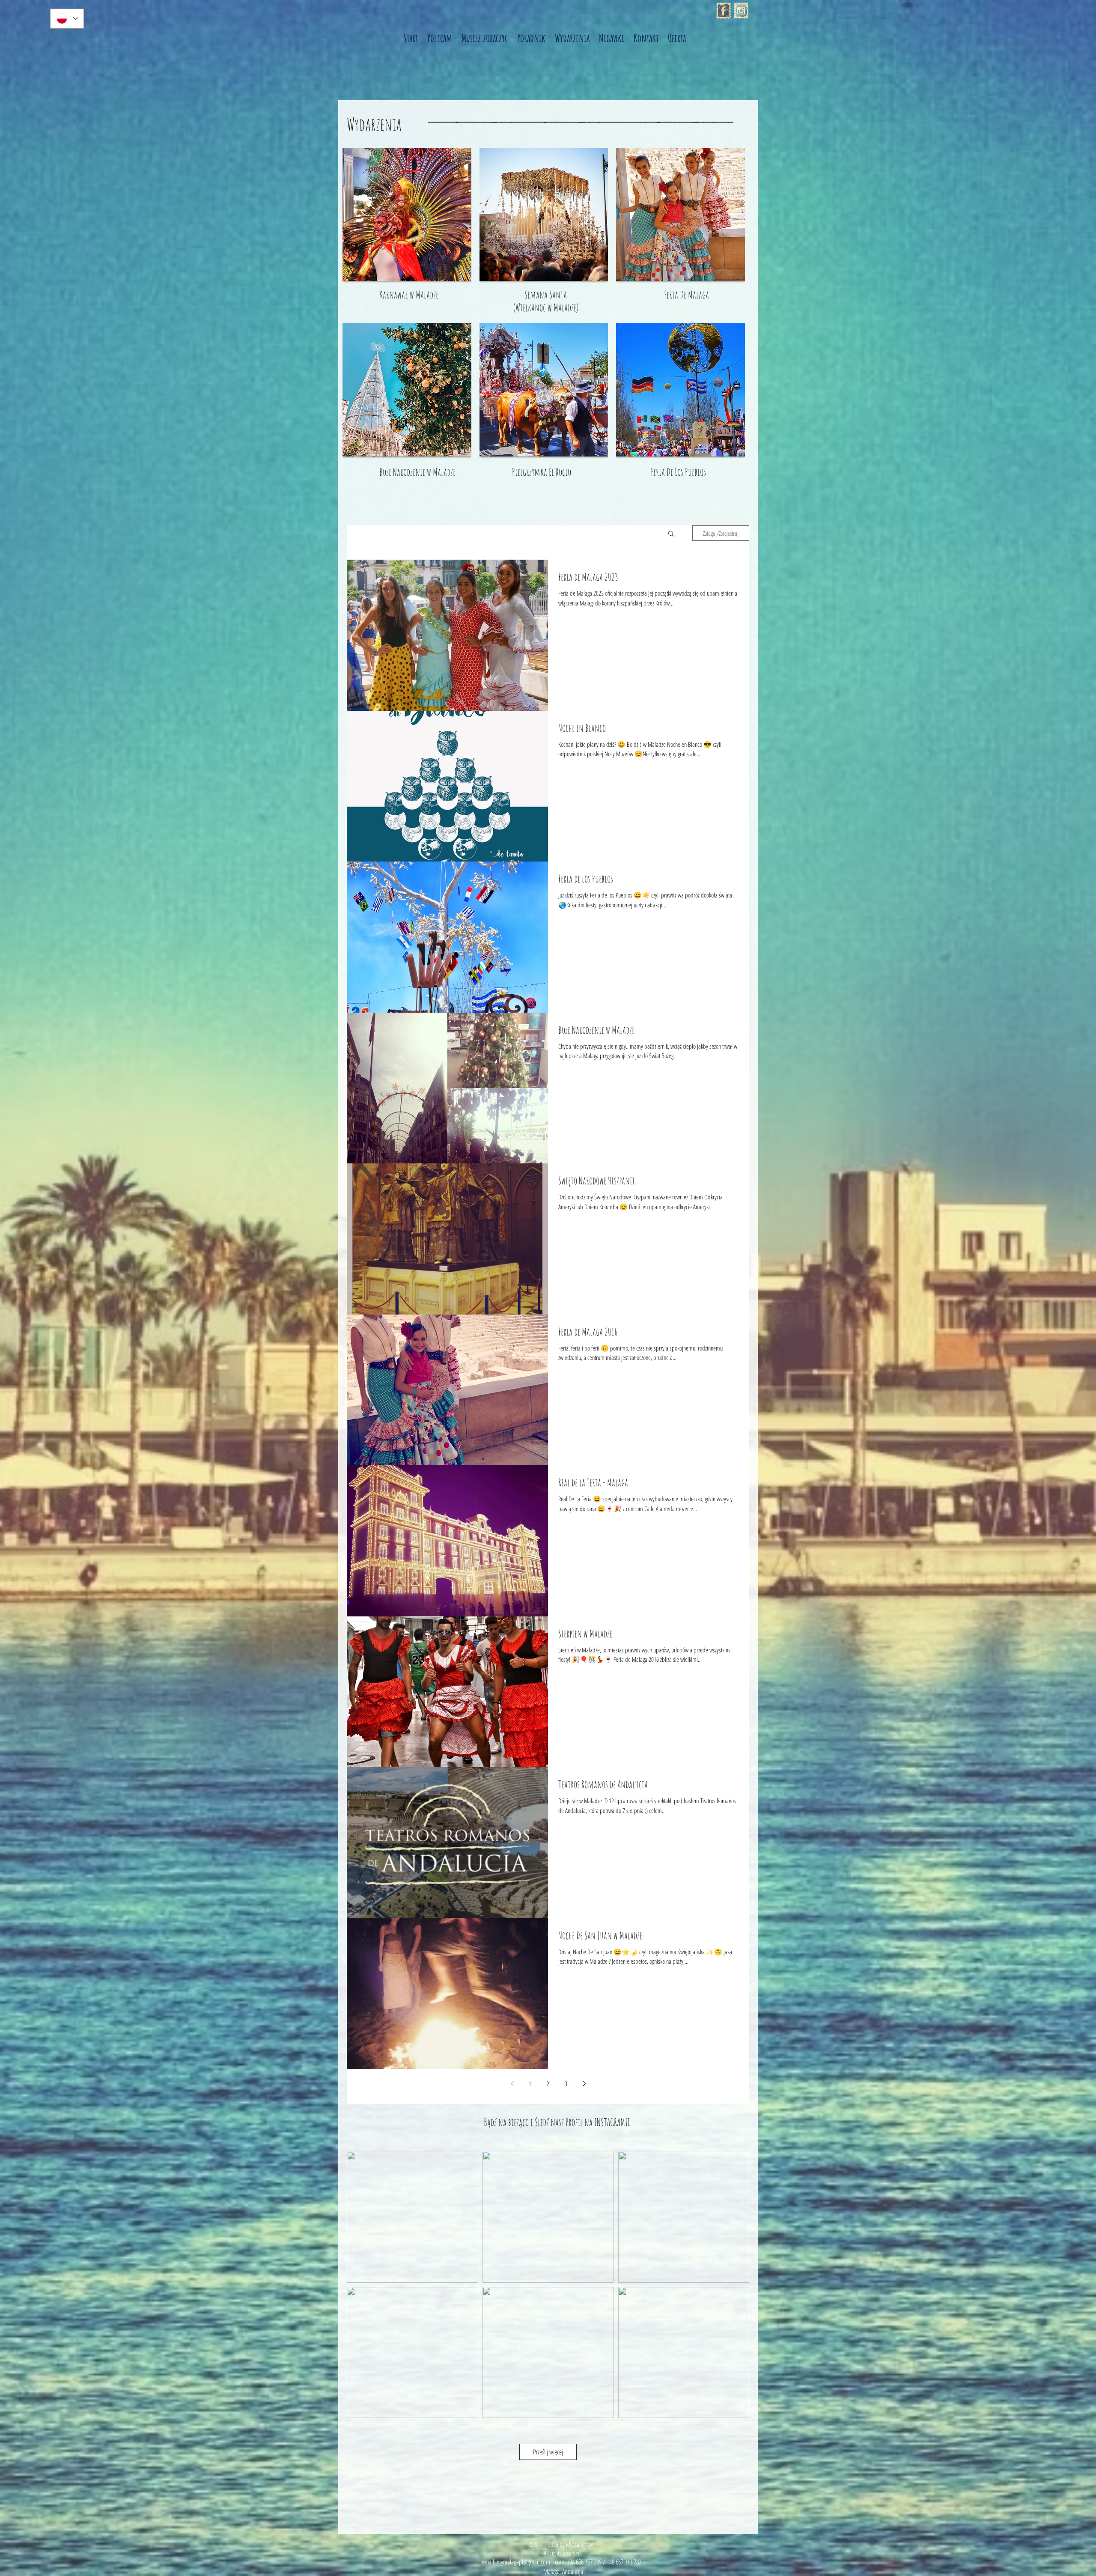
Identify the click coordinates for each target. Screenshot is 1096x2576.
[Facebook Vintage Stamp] (724, 11)
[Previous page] (512, 2084)
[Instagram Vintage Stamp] (741, 11)
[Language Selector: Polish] (67, 19)
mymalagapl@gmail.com (523, 2562)
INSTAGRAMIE (612, 2122)
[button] (671, 534)
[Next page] (584, 2084)
